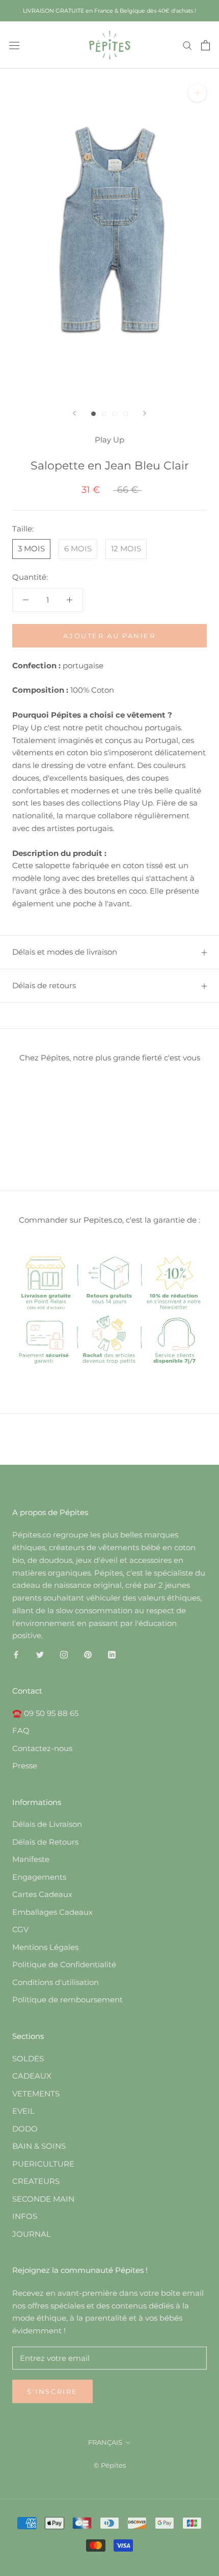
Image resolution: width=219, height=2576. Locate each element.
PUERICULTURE (43, 2164)
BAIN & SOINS (39, 2146)
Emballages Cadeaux (52, 1912)
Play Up (109, 440)
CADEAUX (32, 2076)
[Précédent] (74, 413)
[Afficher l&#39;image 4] (126, 414)
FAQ (21, 1730)
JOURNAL (32, 2234)
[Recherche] (187, 45)
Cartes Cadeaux (42, 1894)
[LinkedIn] (112, 1654)
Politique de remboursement (67, 2000)
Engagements (39, 1877)
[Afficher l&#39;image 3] (115, 414)
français (105, 2442)
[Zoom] (197, 93)
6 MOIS (78, 549)
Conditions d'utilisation (56, 1982)
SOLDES (28, 2059)
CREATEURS (36, 2181)
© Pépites (110, 2465)
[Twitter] (40, 1654)
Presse (25, 1766)
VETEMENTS (36, 2094)
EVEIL (23, 2111)
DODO (25, 2129)
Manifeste (31, 1859)
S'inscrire (52, 2391)
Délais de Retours (45, 1842)
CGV (20, 1929)
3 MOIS (31, 549)
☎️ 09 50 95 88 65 (45, 1713)
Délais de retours (44, 985)
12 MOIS (126, 549)
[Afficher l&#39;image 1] (93, 414)
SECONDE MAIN (43, 2199)
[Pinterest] (88, 1654)
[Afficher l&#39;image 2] (104, 414)
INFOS (25, 2216)
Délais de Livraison (47, 1824)
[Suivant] (145, 413)
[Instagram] (64, 1654)
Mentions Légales (45, 1947)
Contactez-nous (42, 1748)
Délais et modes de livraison (65, 952)
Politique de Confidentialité (64, 1964)
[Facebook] (16, 1654)
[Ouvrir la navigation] (14, 45)
